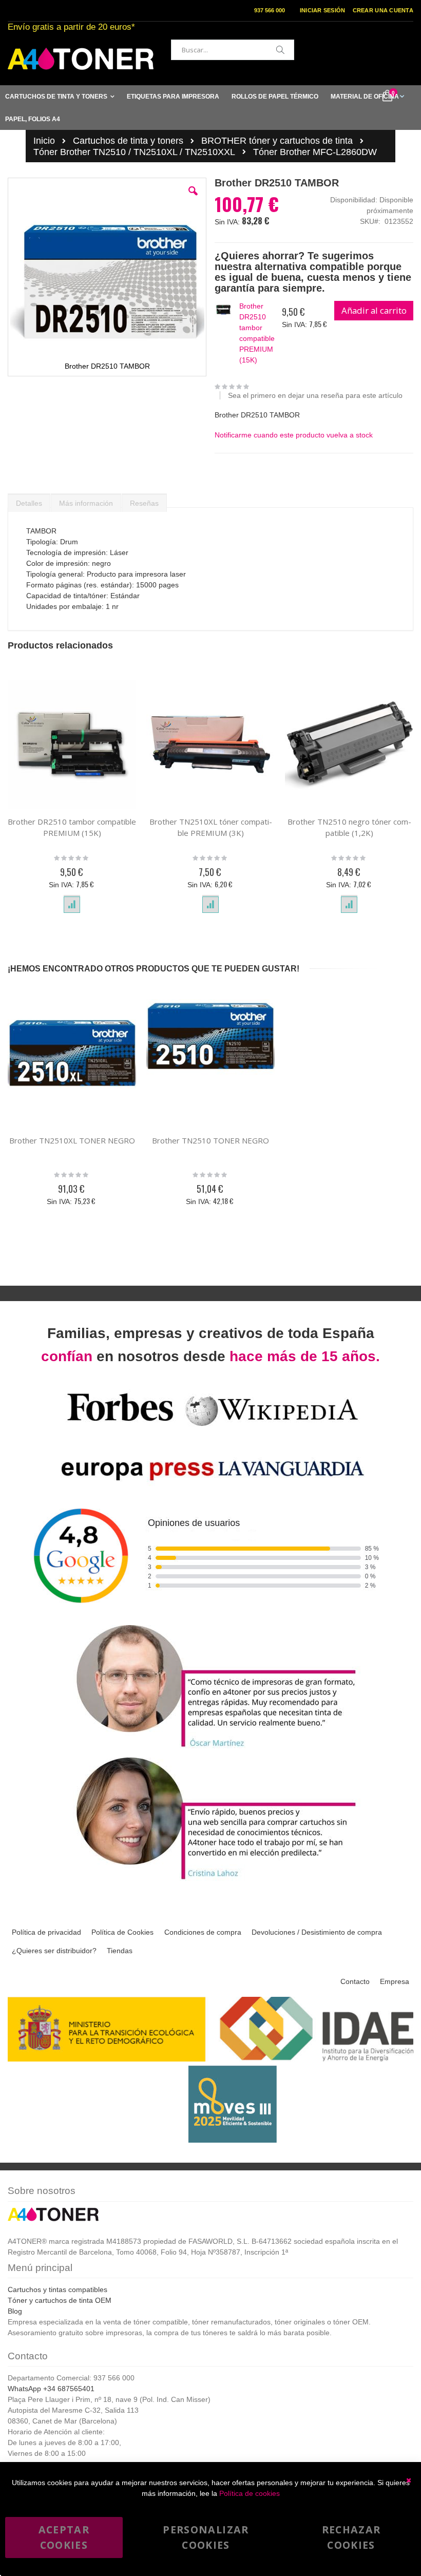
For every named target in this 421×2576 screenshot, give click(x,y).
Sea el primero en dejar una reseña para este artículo (315, 395)
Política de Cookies (122, 1932)
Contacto (355, 1981)
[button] (193, 199)
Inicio (44, 141)
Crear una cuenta (383, 10)
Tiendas (120, 1951)
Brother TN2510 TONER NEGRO (210, 1140)
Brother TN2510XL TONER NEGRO (72, 1140)
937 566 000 (270, 10)
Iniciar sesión (323, 10)
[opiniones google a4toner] (210, 1616)
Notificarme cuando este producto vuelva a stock (294, 435)
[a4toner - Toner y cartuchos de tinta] (81, 59)
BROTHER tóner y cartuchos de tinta (277, 141)
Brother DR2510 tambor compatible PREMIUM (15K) (257, 333)
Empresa (395, 1981)
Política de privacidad (46, 1932)
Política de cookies (250, 2493)
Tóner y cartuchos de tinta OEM (60, 2300)
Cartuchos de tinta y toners (128, 141)
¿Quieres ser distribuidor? (54, 1951)
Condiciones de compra (203, 1932)
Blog (15, 2311)
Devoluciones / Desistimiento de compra (317, 1932)
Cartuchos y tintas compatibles (58, 2289)
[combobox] (233, 50)
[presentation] (29, 501)
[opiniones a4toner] (210, 1749)
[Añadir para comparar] (72, 905)
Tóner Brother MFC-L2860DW (315, 152)
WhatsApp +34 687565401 (51, 2389)
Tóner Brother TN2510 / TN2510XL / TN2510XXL (134, 152)
